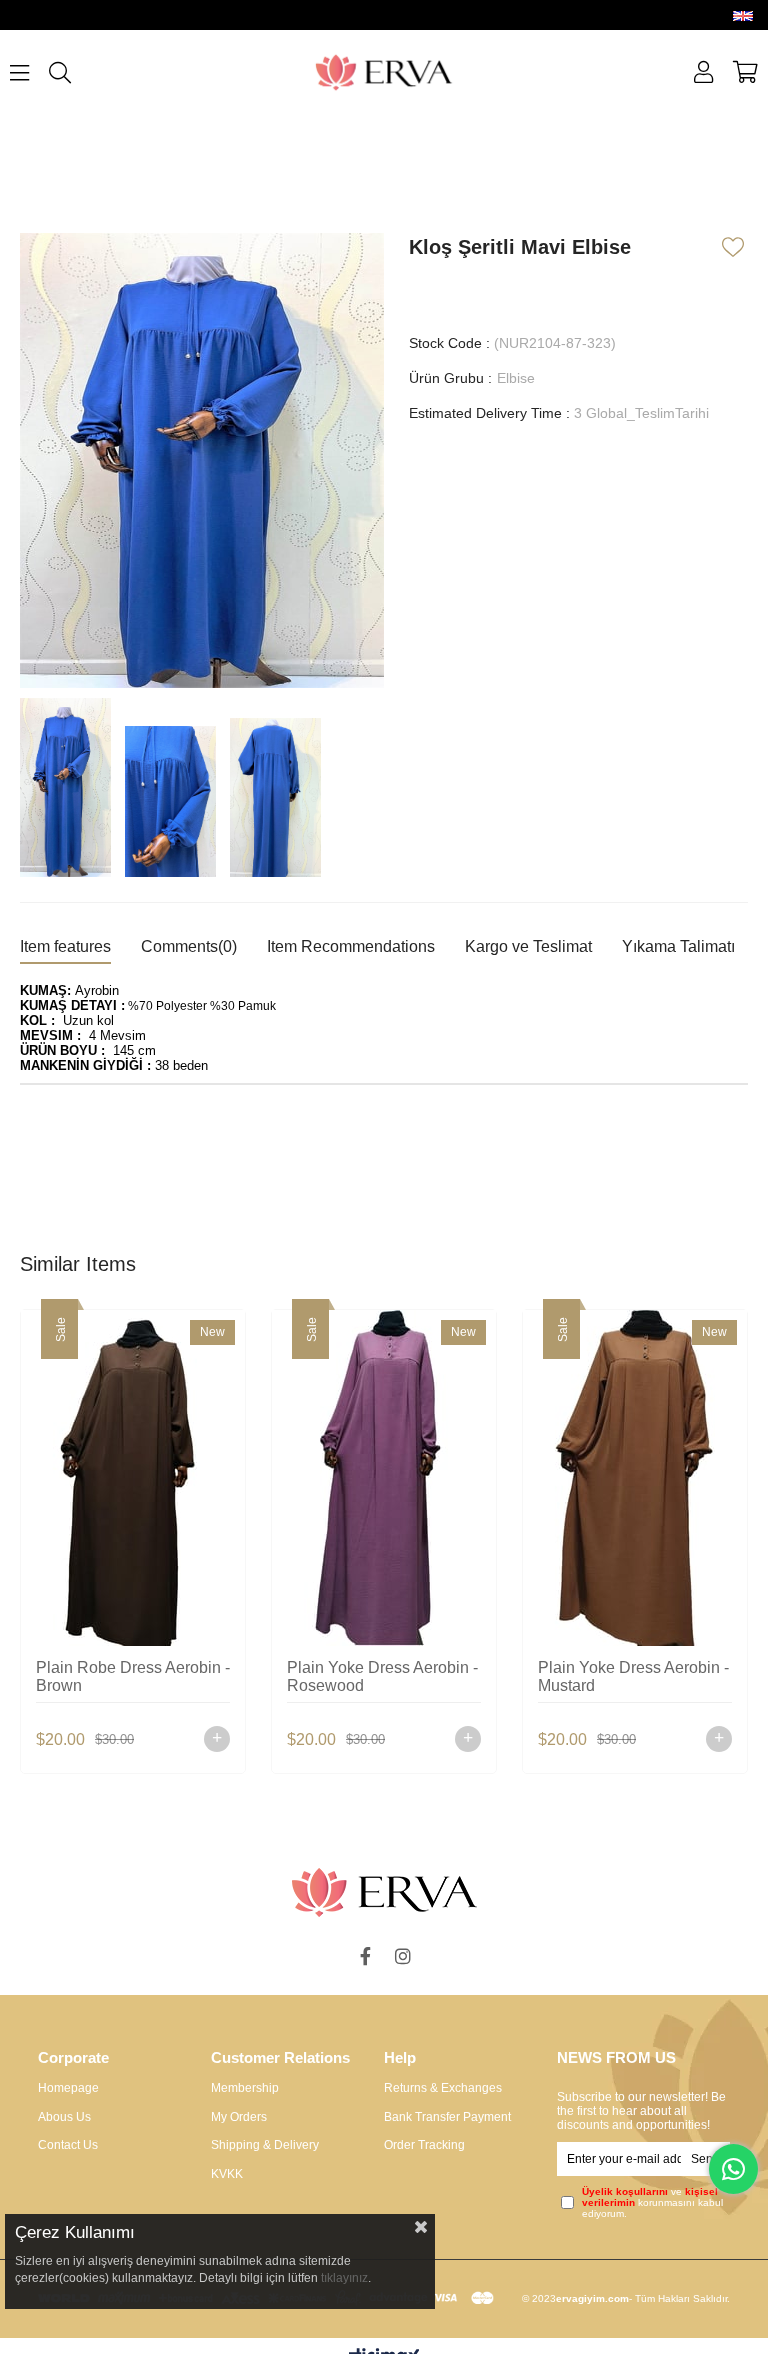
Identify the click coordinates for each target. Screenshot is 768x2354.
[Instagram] (403, 1956)
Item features (65, 946)
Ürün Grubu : (472, 378)
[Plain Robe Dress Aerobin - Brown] (133, 1478)
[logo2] (384, 1892)
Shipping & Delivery (265, 2145)
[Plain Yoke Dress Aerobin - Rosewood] (384, 1478)
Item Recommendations (351, 946)
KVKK (227, 2174)
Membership (245, 2088)
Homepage (68, 2088)
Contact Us (68, 2145)
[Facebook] (365, 1956)
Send (705, 2159)
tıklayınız (344, 2278)
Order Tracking (424, 2145)
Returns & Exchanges (443, 2088)
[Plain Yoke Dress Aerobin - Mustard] (635, 1478)
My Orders (239, 2117)
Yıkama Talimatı (678, 946)
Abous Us (64, 2117)
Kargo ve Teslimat (528, 946)
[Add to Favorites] (735, 247)
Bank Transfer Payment (447, 2117)
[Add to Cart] (217, 1739)
